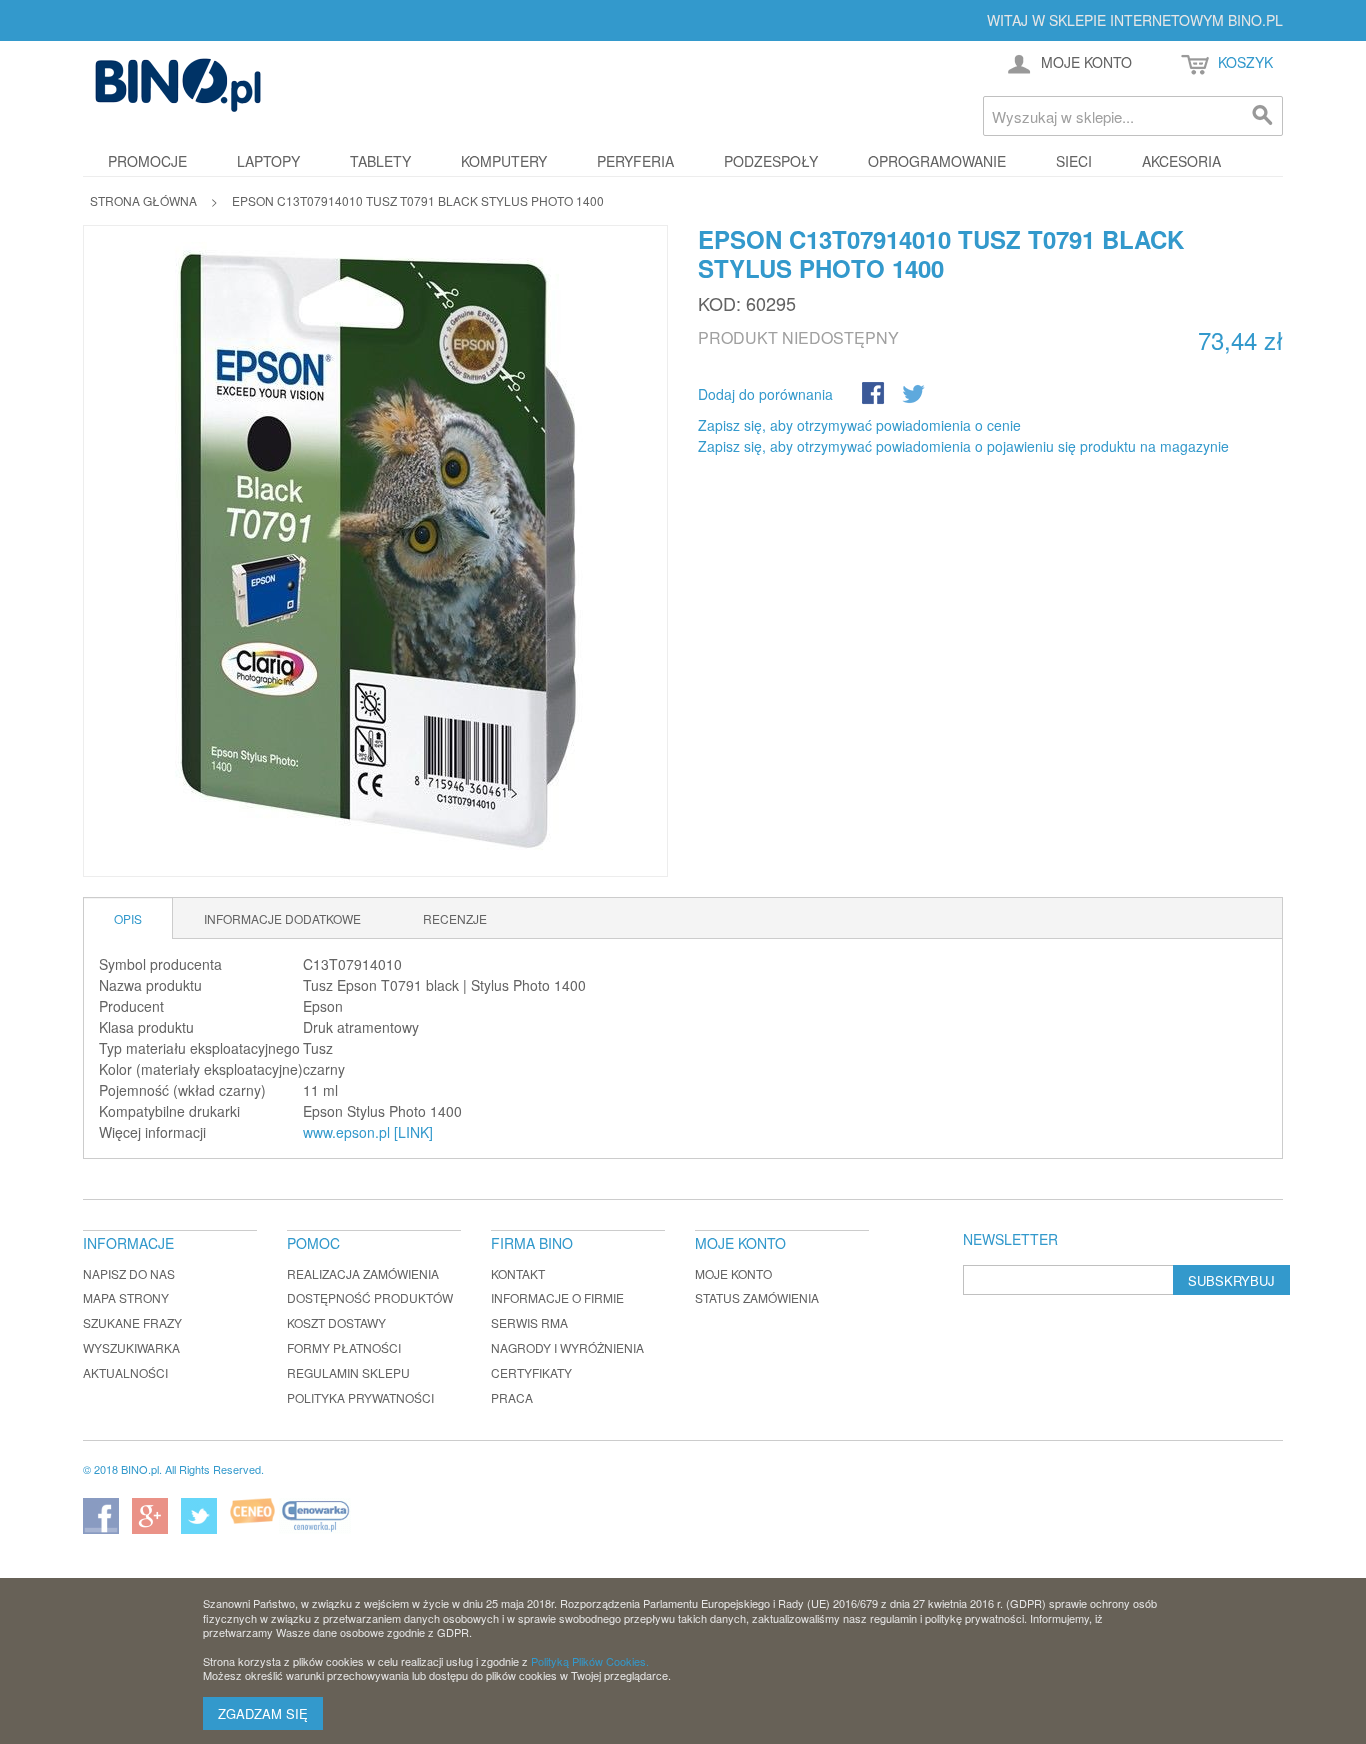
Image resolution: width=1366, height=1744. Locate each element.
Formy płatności (344, 1347)
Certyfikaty (531, 1372)
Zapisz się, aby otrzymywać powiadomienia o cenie (859, 425)
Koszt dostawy (336, 1322)
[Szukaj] (1263, 116)
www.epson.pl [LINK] (368, 1132)
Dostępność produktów (370, 1297)
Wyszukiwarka (131, 1347)
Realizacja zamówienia (363, 1273)
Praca (512, 1397)
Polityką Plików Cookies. (590, 1661)
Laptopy (268, 161)
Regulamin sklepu (348, 1372)
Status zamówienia (757, 1297)
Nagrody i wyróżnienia (567, 1347)
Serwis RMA (529, 1322)
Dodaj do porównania (765, 394)
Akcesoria (1181, 161)
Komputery (504, 161)
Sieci (1074, 161)
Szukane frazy (132, 1322)
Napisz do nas (129, 1273)
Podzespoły (771, 161)
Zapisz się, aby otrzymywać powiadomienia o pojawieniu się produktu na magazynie (963, 446)
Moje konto (733, 1273)
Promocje (147, 161)
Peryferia (635, 161)
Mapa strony (126, 1297)
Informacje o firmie (557, 1297)
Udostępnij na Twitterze (915, 395)
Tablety (380, 161)
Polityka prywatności (360, 1397)
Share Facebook (875, 395)
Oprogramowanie (937, 161)
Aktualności (125, 1372)
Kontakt (518, 1273)
